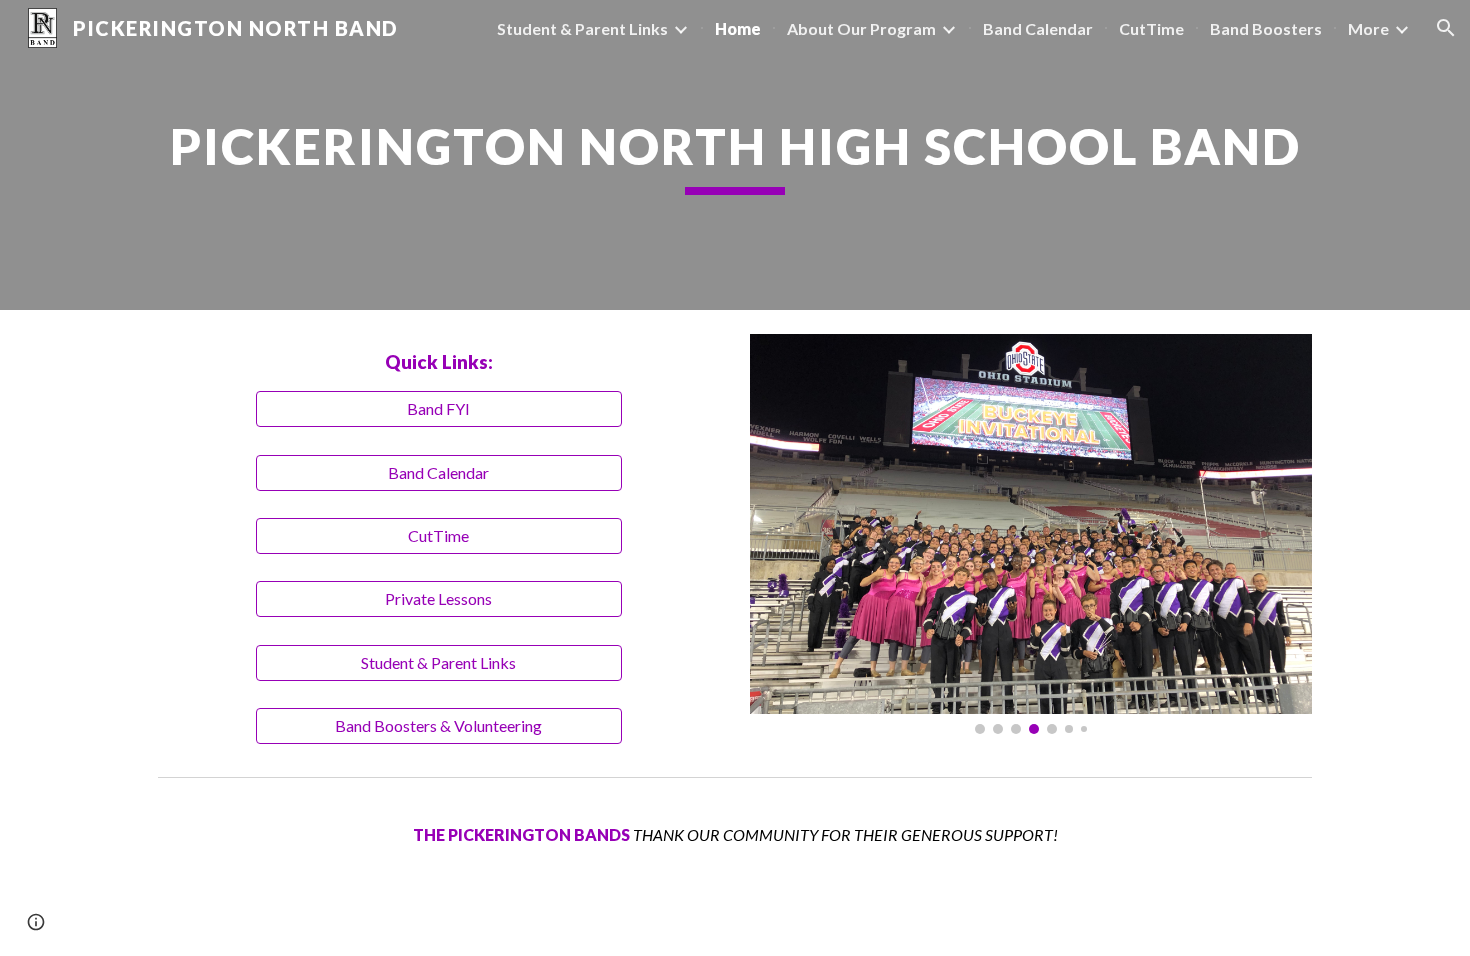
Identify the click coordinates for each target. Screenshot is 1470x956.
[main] (735, 155)
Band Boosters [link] (1266, 28)
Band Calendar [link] (1038, 28)
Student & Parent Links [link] (582, 28)
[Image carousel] (1031, 534)
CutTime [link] (1151, 28)
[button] (1446, 28)
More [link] (1368, 28)
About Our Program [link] (861, 28)
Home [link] (738, 28)
